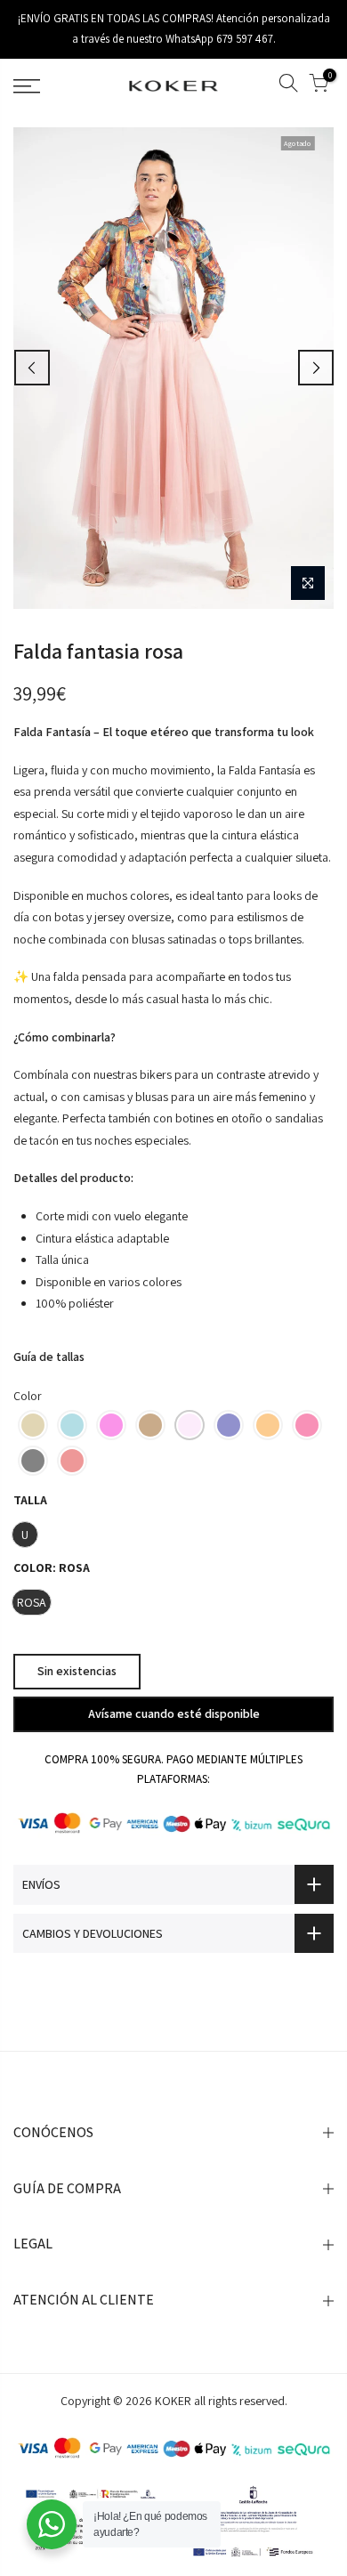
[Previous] (32, 368)
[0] (319, 86)
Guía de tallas (49, 1356)
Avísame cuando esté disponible (174, 1713)
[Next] (316, 368)
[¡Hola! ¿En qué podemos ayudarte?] (52, 2524)
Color (28, 1396)
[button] (33, 1424)
